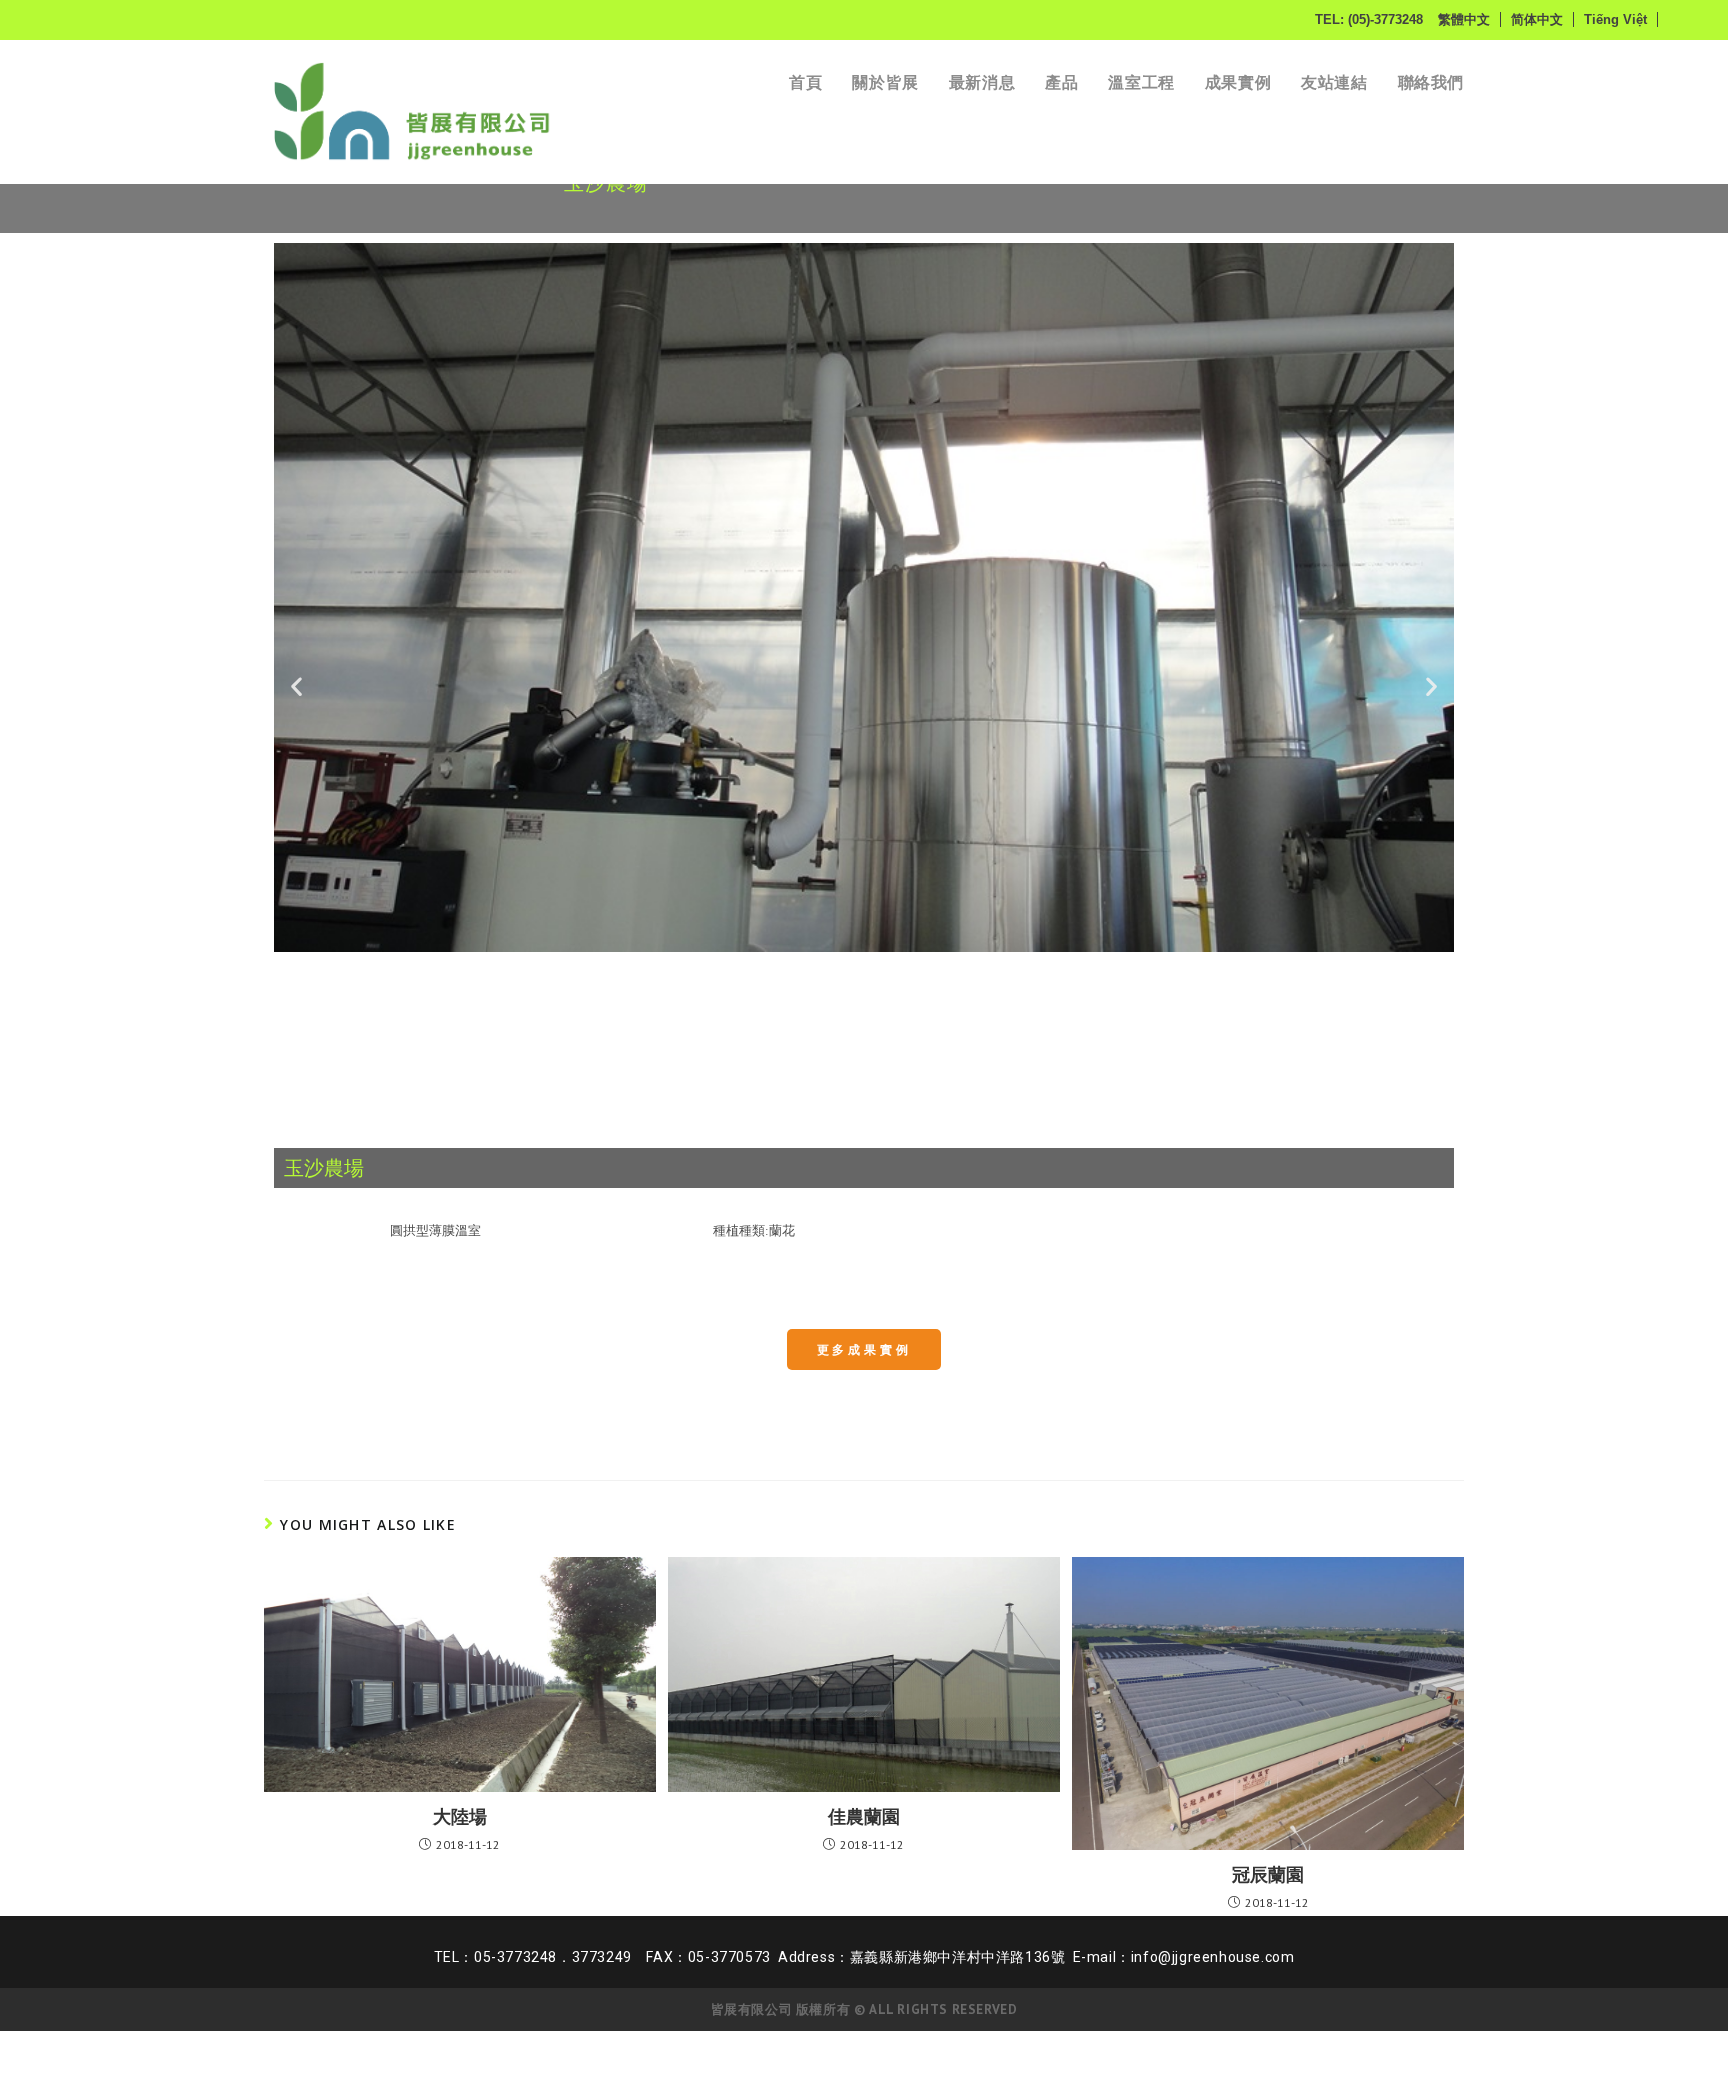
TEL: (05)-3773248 (1369, 19)
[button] (296, 685)
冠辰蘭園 (1268, 1874)
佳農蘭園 (864, 1816)
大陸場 (460, 1816)
